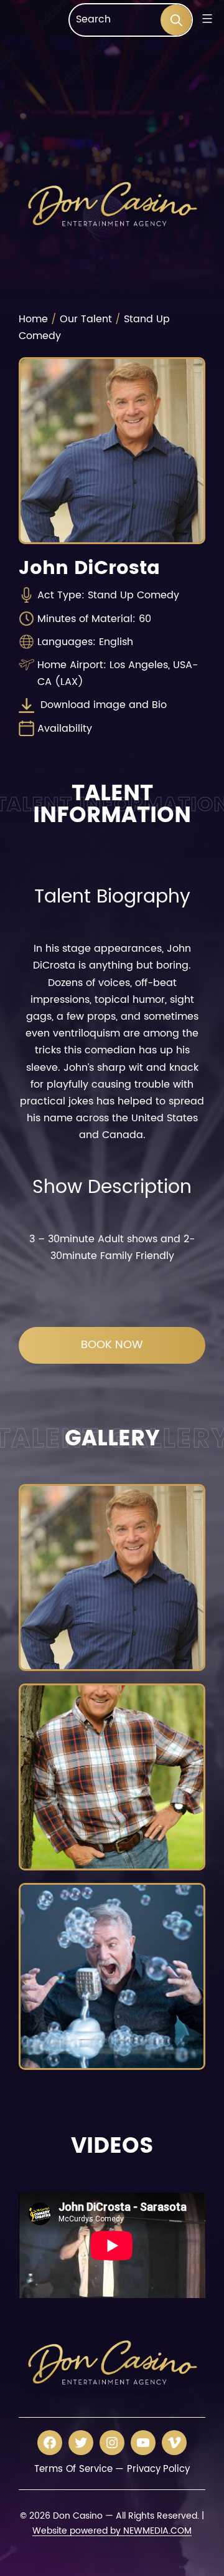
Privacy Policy (158, 2469)
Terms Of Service (73, 2469)
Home (33, 319)
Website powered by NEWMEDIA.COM (112, 2531)
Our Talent (86, 319)
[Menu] (206, 19)
